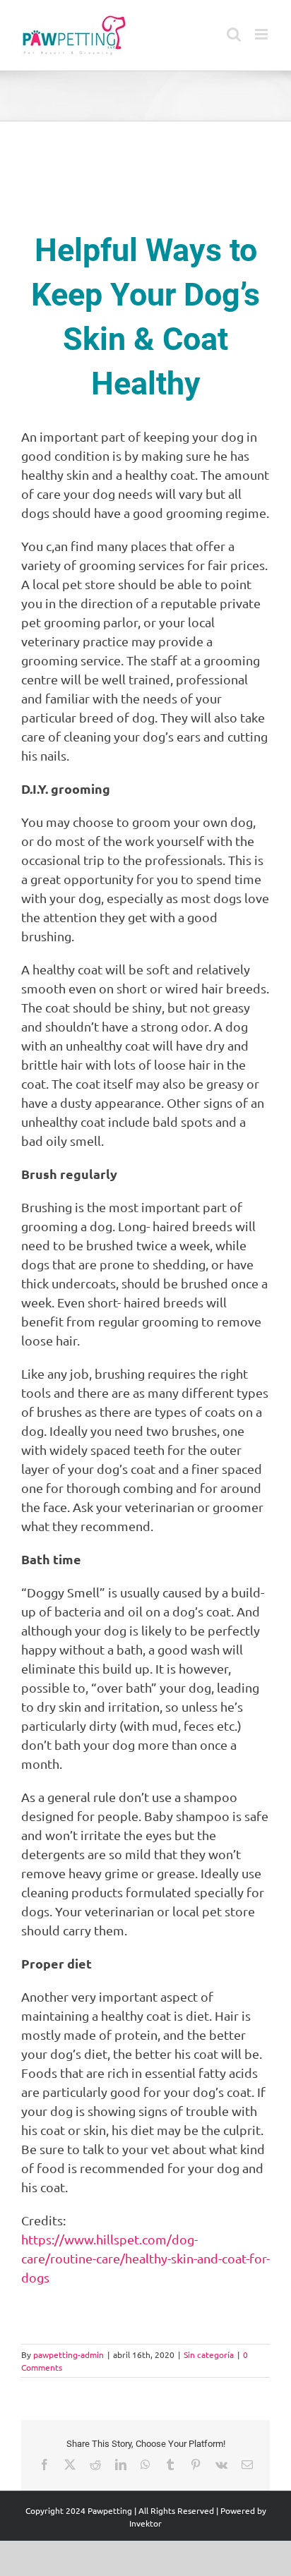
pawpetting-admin (69, 2354)
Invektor (145, 2523)
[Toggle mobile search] (234, 34)
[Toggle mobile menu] (262, 34)
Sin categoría (209, 2354)
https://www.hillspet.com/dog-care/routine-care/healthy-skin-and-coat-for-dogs (145, 2258)
